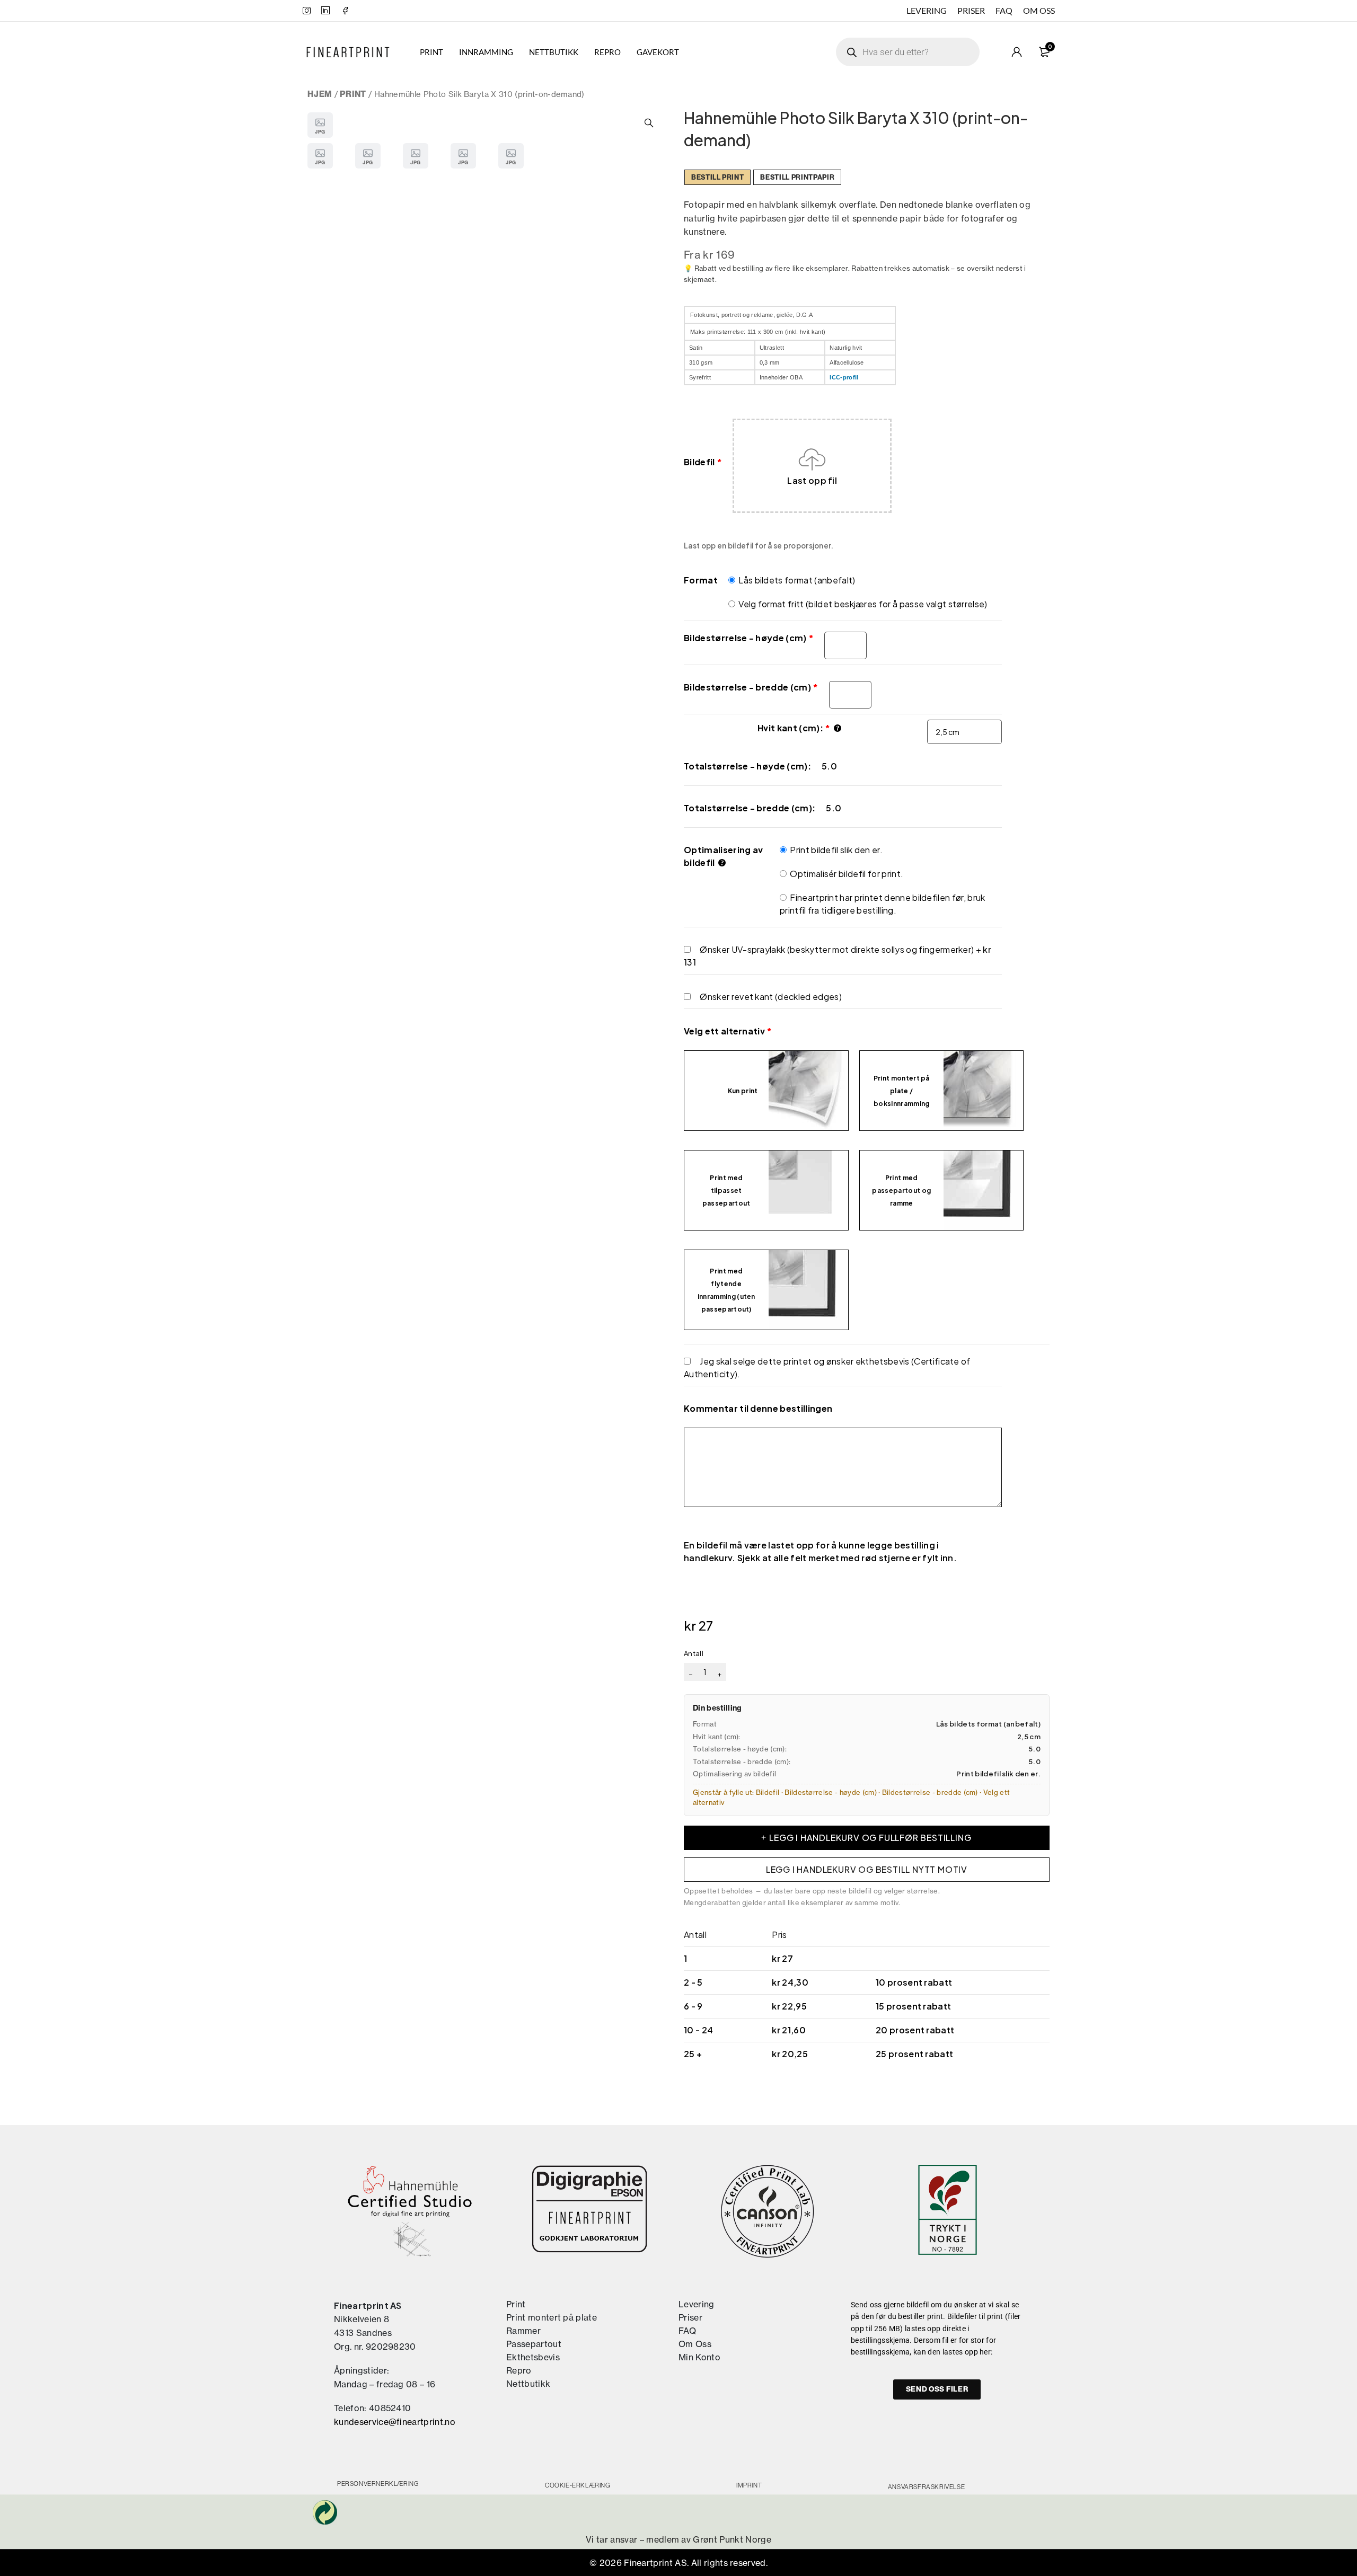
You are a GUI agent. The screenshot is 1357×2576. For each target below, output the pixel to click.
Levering (927, 10)
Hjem (320, 94)
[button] (649, 123)
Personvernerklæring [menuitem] (378, 2484)
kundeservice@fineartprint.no (395, 2422)
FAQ (1004, 10)
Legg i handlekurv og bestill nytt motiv (867, 1869)
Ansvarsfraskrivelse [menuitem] (926, 2487)
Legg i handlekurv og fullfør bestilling (870, 1838)
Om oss (1039, 10)
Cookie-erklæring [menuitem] (578, 2485)
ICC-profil (844, 377)
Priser (971, 10)
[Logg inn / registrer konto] (1017, 52)
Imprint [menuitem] (749, 2485)
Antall (694, 1653)
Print (353, 94)
